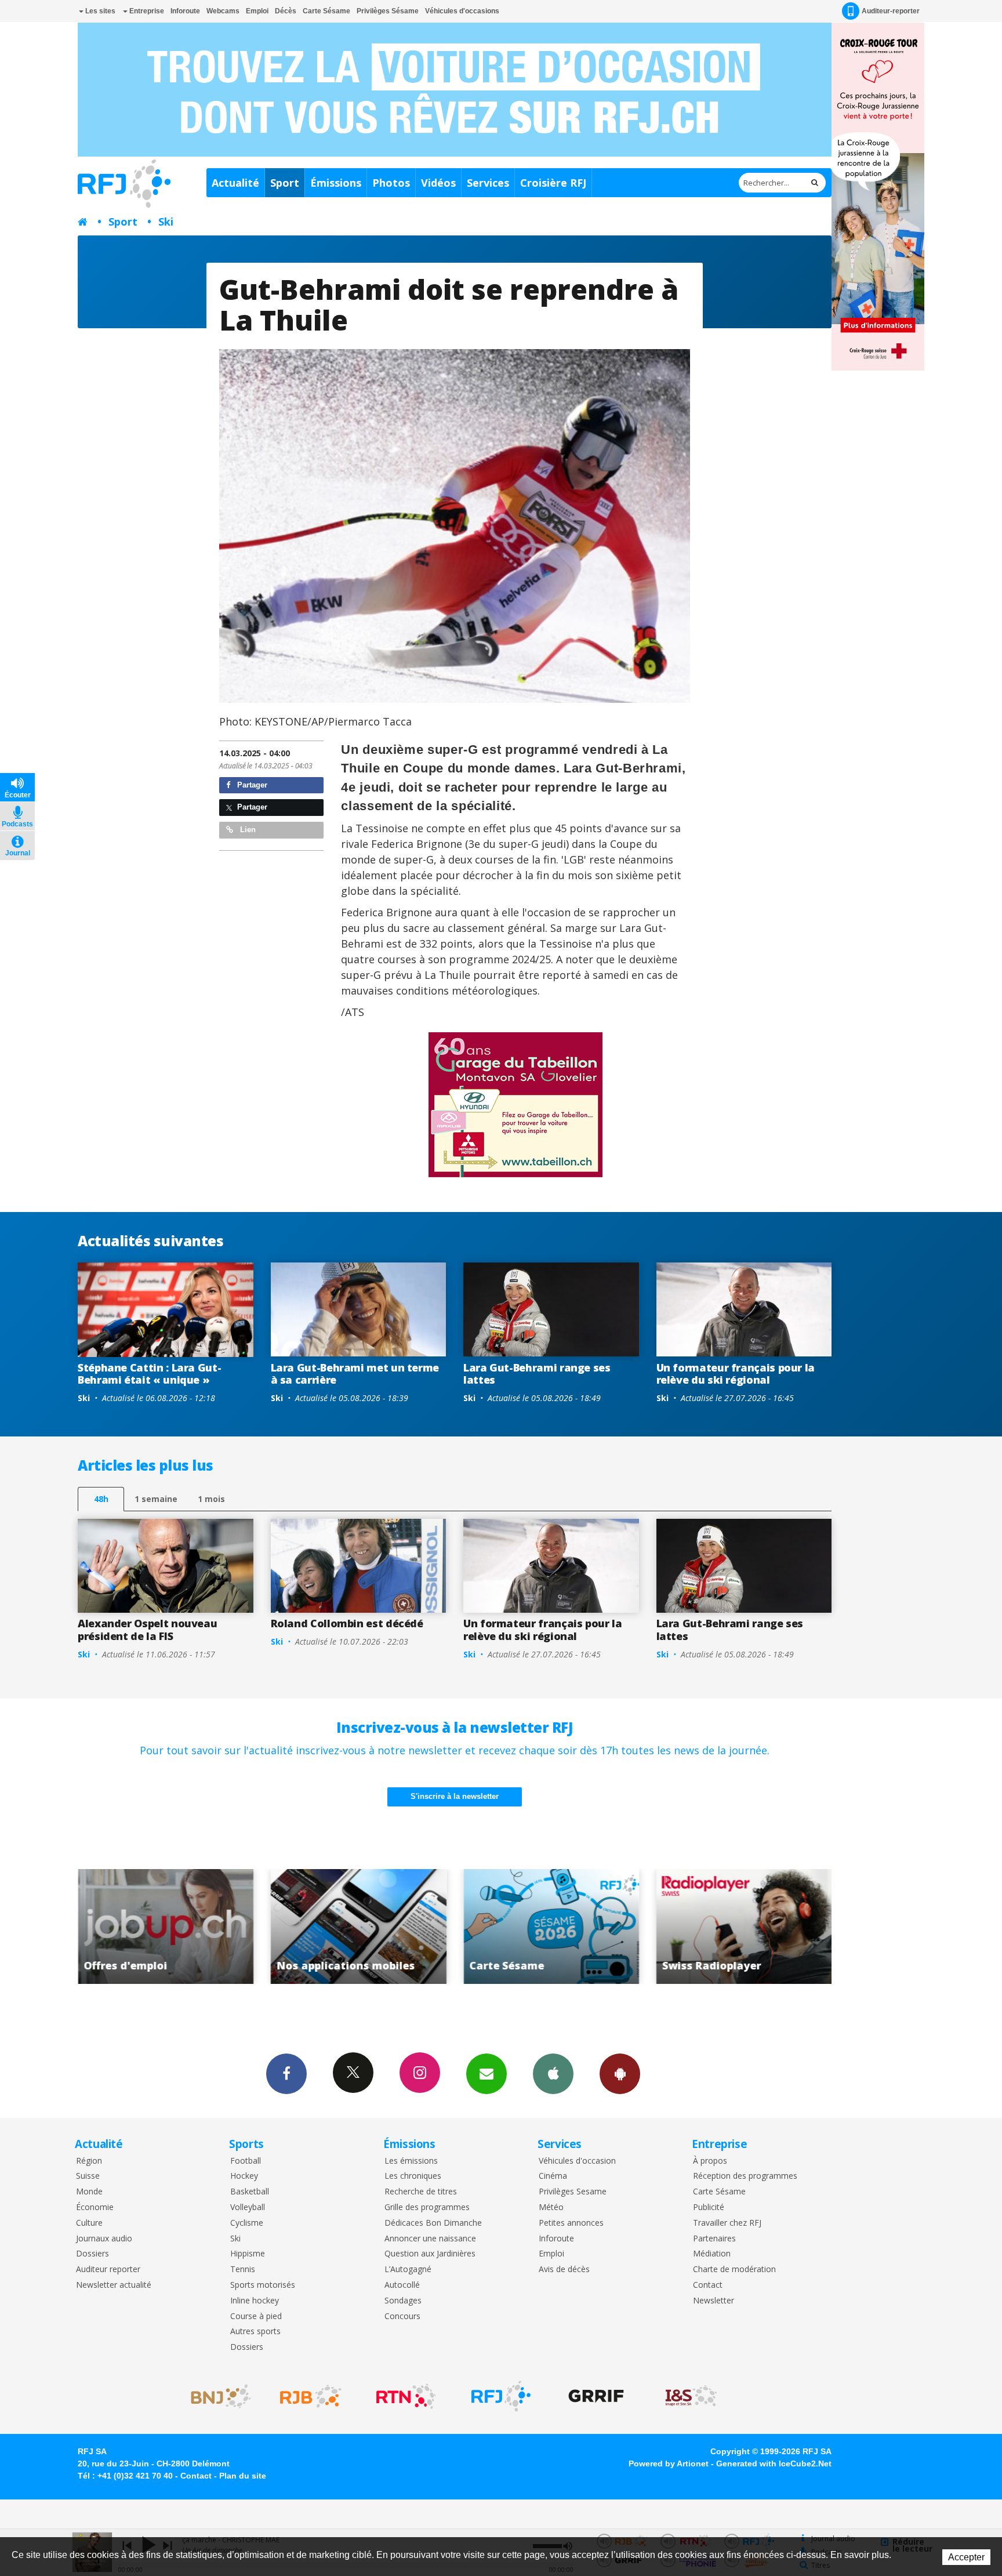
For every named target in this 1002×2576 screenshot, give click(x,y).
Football (246, 2161)
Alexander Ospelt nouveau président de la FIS (147, 1630)
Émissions (336, 183)
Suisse (88, 2176)
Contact (708, 2285)
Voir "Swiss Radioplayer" (551, 1926)
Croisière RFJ (553, 183)
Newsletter (714, 2301)
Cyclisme (247, 2223)
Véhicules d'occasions (462, 11)
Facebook (286, 2074)
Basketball (250, 2192)
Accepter (966, 2557)
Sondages (403, 2301)
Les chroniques (413, 2176)
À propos (710, 2161)
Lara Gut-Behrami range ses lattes (537, 1374)
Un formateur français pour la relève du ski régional (736, 1374)
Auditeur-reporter (891, 11)
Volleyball (248, 2207)
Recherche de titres (421, 2192)
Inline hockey (255, 2301)
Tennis (243, 2270)
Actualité (235, 183)
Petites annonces (571, 2223)
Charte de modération (734, 2270)
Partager (251, 785)
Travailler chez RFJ (727, 2223)
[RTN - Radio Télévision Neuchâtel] (406, 2396)
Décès (286, 11)
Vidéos (438, 183)
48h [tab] (101, 1499)
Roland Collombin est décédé (347, 1623)
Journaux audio (104, 2239)
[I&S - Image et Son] (691, 2396)
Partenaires (714, 2239)
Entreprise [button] (146, 11)
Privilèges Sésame (388, 11)
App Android (620, 2074)
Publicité (709, 2207)
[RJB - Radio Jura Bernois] (311, 2396)
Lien (247, 830)
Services (488, 183)
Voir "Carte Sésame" (359, 1926)
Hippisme (248, 2254)
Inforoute (185, 11)
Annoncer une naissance (430, 2239)
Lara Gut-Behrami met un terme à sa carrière (355, 1374)
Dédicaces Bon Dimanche (433, 2223)
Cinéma (553, 2176)
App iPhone (553, 2074)
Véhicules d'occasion (577, 2161)
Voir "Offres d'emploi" (744, 1926)
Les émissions (411, 2161)
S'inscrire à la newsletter (455, 1796)
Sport (285, 183)
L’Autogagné (408, 2270)
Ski (166, 222)
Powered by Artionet (669, 2463)
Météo (551, 2207)
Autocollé (402, 2285)
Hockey (244, 2176)
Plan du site (243, 2476)
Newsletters (487, 2074)
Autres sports (255, 2332)
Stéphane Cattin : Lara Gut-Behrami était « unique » (149, 1374)
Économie (95, 2207)
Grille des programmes (427, 2207)
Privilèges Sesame (573, 2192)
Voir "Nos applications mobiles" (166, 1926)
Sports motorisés (263, 2285)
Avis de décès (564, 2270)
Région (89, 2161)
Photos (391, 183)
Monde (89, 2192)
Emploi (257, 11)
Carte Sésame (326, 11)
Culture (89, 2223)
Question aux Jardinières (430, 2254)
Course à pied (256, 2316)
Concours (402, 2316)
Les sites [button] (99, 11)
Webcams (223, 11)
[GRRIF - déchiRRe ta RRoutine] (596, 2396)
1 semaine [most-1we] (156, 1499)
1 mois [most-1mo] (211, 1499)
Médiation (712, 2254)
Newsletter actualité (114, 2285)
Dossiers (92, 2254)
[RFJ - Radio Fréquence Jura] (501, 2396)
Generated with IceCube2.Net (774, 2463)
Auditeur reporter (108, 2270)
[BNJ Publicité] (216, 2396)
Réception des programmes (745, 2176)
